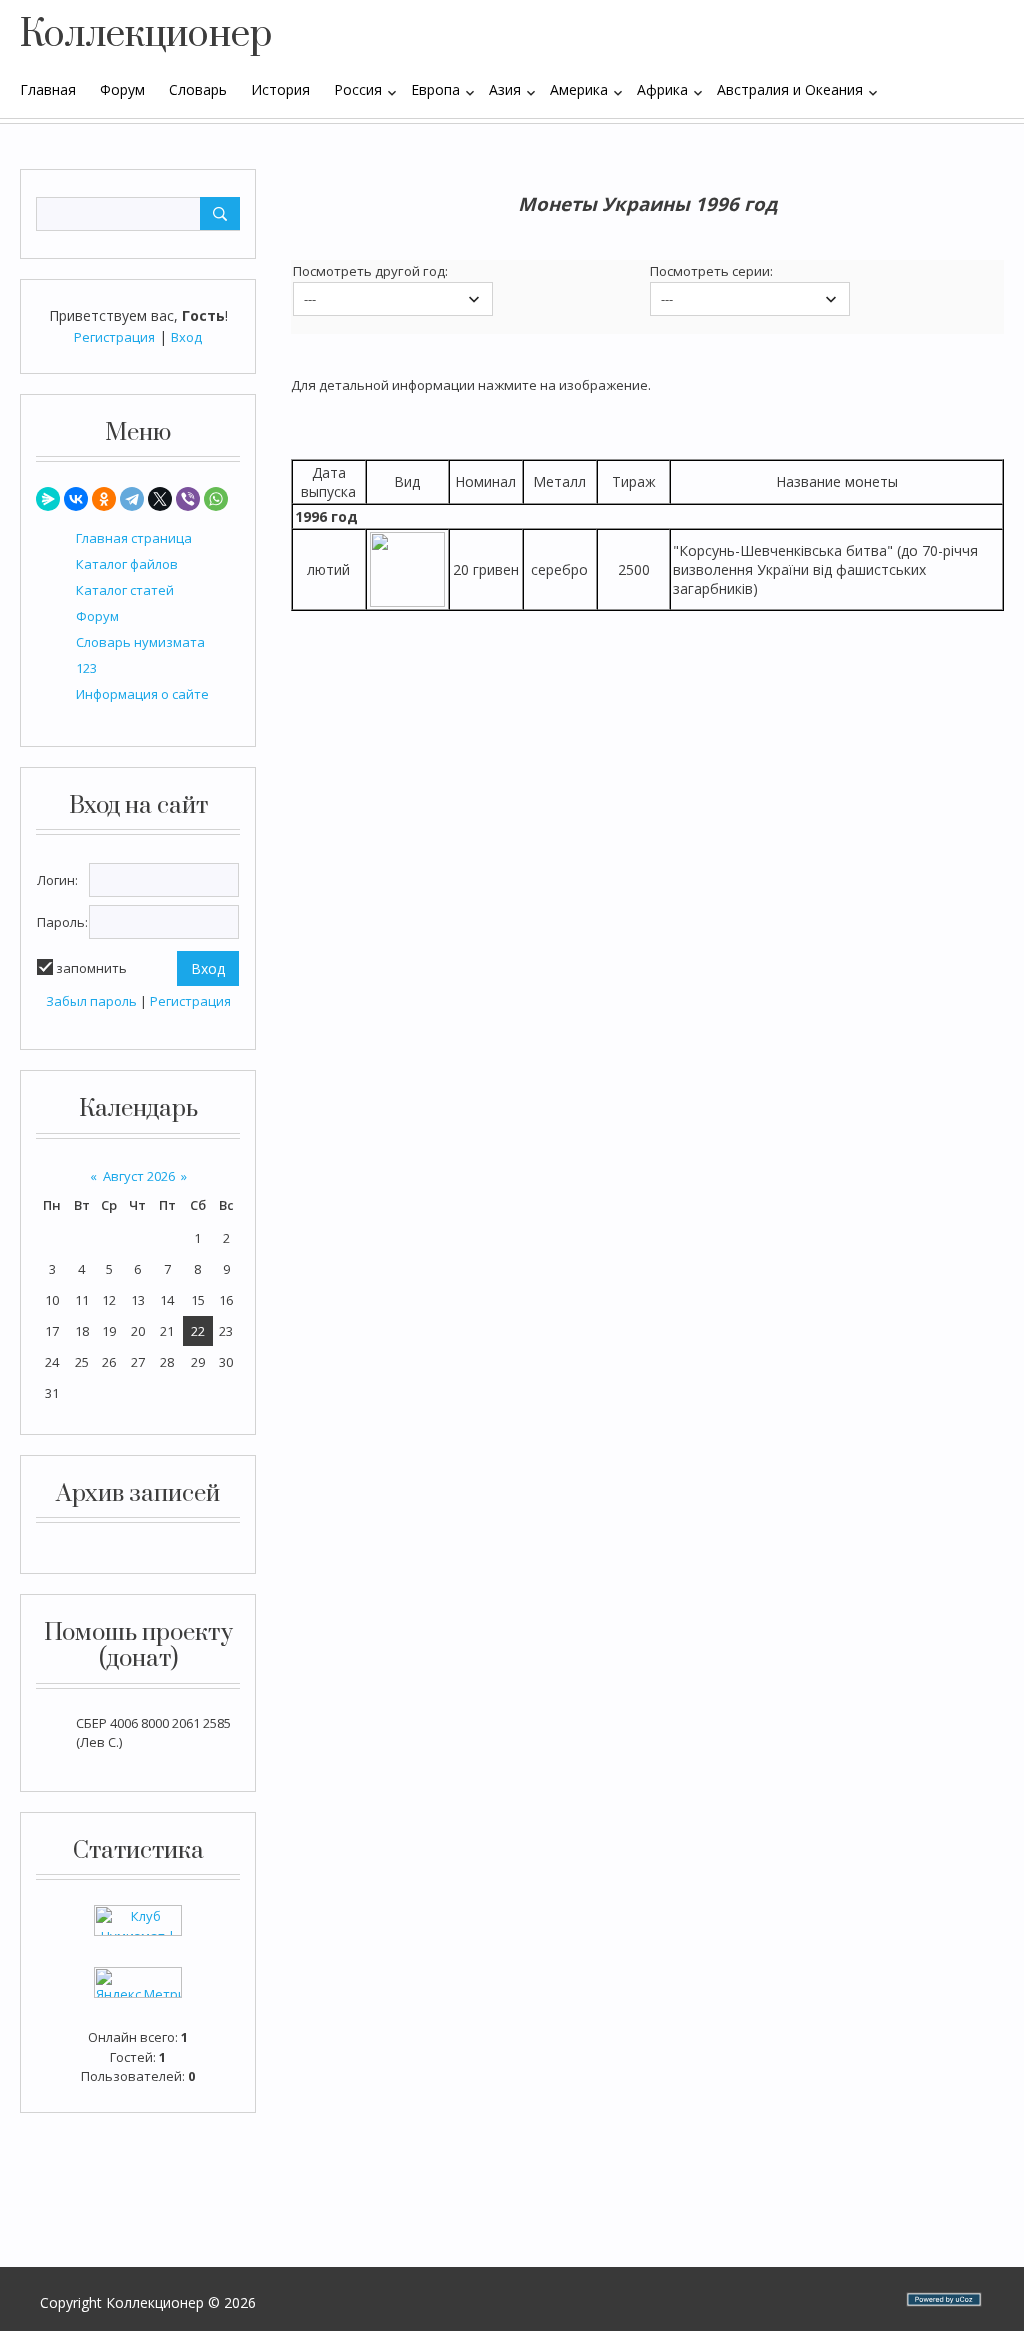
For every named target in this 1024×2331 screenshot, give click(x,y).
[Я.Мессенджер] (48, 499)
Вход (186, 337)
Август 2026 (139, 1176)
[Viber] (188, 499)
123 (86, 668)
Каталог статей (125, 590)
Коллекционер (146, 35)
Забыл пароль (91, 1001)
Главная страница (134, 538)
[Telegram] (132, 499)
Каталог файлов (127, 564)
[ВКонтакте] (76, 499)
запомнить (91, 968)
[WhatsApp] (216, 499)
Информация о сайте (142, 694)
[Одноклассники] (104, 499)
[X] (160, 499)
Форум (97, 616)
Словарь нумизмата (140, 642)
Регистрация (114, 337)
